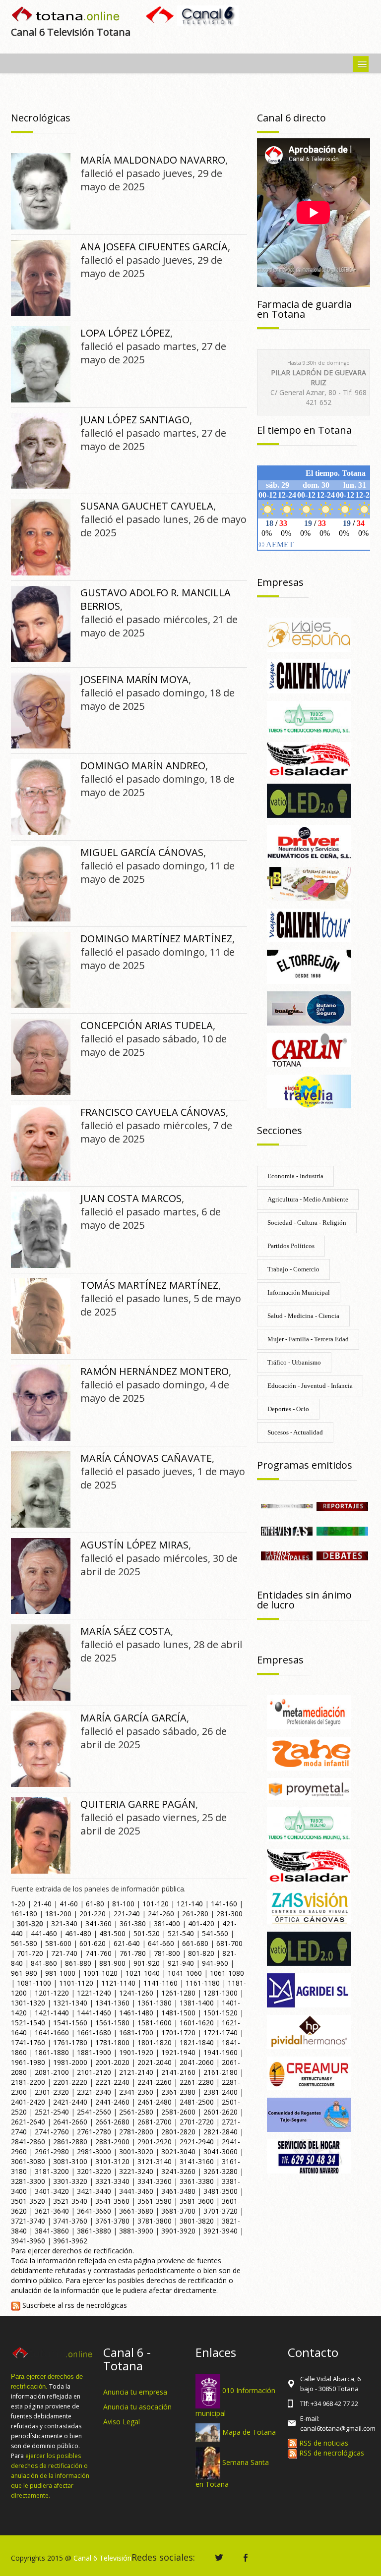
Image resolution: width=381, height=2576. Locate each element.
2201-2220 (70, 2082)
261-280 (195, 1914)
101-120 (156, 1904)
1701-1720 (178, 2032)
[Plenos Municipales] (287, 1555)
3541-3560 (112, 2201)
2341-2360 (136, 2092)
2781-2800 (136, 2132)
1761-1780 (70, 2042)
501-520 (147, 1933)
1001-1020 (100, 1973)
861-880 (78, 1963)
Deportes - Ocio (288, 1409)
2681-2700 (155, 2122)
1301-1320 (28, 2003)
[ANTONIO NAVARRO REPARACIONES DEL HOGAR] (309, 2155)
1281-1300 (221, 1993)
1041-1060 (185, 1973)
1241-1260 (136, 1993)
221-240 (127, 1914)
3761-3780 (112, 2221)
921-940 (181, 1963)
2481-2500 (197, 2102)
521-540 (181, 1933)
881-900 (112, 1963)
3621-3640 (52, 2211)
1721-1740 (221, 2032)
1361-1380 (155, 2003)
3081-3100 (70, 2161)
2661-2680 (112, 2122)
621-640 (127, 1943)
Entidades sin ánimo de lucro (304, 1600)
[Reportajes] (342, 1505)
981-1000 (60, 1973)
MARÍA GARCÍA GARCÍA (133, 1718)
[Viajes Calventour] (309, 675)
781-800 (167, 1953)
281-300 (229, 1914)
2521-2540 (52, 2112)
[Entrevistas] (287, 1530)
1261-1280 (178, 1993)
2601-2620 (221, 2112)
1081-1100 (34, 1983)
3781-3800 (155, 2221)
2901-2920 (155, 2142)
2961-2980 (52, 2151)
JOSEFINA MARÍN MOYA (134, 679)
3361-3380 (197, 2181)
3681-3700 (178, 2211)
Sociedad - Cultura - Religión (307, 1223)
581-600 (58, 1943)
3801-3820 (197, 2221)
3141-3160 (197, 2161)
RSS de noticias (323, 2443)
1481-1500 (178, 2013)
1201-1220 (52, 1993)
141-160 (224, 1904)
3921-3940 (221, 2231)
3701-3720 (221, 2211)
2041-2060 (197, 2062)
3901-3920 (178, 2231)
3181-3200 (52, 2171)
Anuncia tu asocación (137, 2407)
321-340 (64, 1923)
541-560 (215, 1933)
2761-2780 (94, 2132)
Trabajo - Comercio (293, 1269)
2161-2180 (221, 2072)
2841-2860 (28, 2142)
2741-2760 (52, 2132)
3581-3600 (197, 2201)
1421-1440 (52, 2013)
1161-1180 (203, 1983)
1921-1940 (178, 2052)
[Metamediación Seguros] (309, 1711)
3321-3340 (112, 2181)
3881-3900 (136, 2231)
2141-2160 (178, 2072)
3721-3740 (28, 2221)
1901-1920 (136, 2052)
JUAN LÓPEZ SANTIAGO (135, 420)
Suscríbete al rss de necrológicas (74, 2305)
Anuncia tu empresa (135, 2392)
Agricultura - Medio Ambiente (308, 1199)
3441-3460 (136, 2191)
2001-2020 (112, 2062)
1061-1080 (227, 1973)
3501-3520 (28, 2201)
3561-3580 (155, 2201)
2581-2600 (178, 2112)
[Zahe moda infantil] (309, 1753)
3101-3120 (112, 2161)
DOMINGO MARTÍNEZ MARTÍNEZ (156, 939)
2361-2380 (178, 2092)
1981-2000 (70, 2062)
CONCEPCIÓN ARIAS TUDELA (147, 1025)
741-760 (98, 1953)
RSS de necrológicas (331, 2453)
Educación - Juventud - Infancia (310, 1386)
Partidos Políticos (291, 1246)
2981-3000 (94, 2151)
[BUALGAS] (309, 1007)
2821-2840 (221, 2132)
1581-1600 (155, 2023)
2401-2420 (28, 2102)
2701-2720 (197, 2122)
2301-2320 (52, 2092)
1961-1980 (28, 2062)
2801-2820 (178, 2132)
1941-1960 (221, 2052)
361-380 (133, 1923)
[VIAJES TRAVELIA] (309, 1091)
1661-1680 (94, 2032)
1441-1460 (94, 2013)
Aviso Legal (122, 2422)
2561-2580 (136, 2112)
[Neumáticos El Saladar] (309, 759)
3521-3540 (70, 2201)
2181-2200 (28, 2082)
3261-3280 (221, 2171)
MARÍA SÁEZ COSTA (126, 1631)
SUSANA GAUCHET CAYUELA (147, 506)
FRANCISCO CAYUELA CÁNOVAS (153, 1112)
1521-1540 (28, 2023)
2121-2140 (136, 2072)
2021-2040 (155, 2062)
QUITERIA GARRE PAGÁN (138, 1804)
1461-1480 (136, 2013)
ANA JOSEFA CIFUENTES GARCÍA (154, 247)
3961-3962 (70, 2241)
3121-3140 (155, 2161)
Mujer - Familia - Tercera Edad (308, 1339)
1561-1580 (112, 2023)
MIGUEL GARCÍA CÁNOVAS (142, 852)
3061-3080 (28, 2161)
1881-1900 (94, 2052)
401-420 (201, 1923)
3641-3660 (94, 2211)
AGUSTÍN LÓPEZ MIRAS (134, 1545)
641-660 (161, 1943)
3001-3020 (136, 2151)
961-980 (24, 1973)
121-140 (190, 1904)
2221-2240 (112, 2082)
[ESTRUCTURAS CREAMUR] (309, 2073)
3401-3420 (52, 2191)
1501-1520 (221, 2013)
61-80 (95, 1904)
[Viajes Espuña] (309, 634)
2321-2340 (94, 2092)
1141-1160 (160, 1983)
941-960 (215, 1963)
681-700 (229, 1943)
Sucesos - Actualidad (295, 1432)
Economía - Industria (295, 1176)
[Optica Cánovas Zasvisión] (309, 1907)
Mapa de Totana (249, 2432)
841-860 (44, 1963)
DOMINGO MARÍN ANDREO (143, 766)
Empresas (280, 582)
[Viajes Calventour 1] (309, 925)
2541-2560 (94, 2112)
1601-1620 (197, 2023)
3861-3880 (94, 2231)
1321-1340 (70, 2003)
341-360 (98, 1923)
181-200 (58, 1914)
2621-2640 (28, 2122)
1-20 (18, 1904)
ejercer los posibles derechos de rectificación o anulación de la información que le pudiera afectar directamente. (50, 2476)
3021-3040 (178, 2151)
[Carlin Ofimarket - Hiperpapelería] (309, 1049)
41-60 (69, 1904)
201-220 (93, 1914)
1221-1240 (94, 1993)
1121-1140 (118, 1983)
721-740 (64, 1953)
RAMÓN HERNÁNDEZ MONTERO (155, 1371)
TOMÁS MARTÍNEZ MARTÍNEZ (149, 1285)
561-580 (24, 1943)
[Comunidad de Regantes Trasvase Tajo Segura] (309, 2114)
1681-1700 (136, 2032)
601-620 (93, 1943)
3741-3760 (70, 2221)
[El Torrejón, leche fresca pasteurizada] (309, 966)
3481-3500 (221, 2191)
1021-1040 (143, 1973)
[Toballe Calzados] (309, 883)
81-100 (123, 1904)
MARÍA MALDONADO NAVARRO (153, 160)
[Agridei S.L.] (309, 1989)
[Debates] (342, 1555)
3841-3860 (52, 2231)
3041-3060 (221, 2151)
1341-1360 (112, 2003)
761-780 (133, 1953)
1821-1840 (197, 2042)
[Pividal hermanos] (309, 2031)
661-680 (195, 1943)
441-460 (44, 1933)
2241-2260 (155, 2082)
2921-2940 (197, 2142)
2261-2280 (197, 2082)
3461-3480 (178, 2191)
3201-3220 (94, 2171)
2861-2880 (70, 2142)
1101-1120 (76, 1983)
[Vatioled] (309, 800)
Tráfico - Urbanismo (294, 1362)
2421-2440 (70, 2102)
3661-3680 (136, 2211)
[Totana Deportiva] (342, 1530)
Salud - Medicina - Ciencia (303, 1316)
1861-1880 (52, 2052)
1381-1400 (197, 2003)
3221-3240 (136, 2171)
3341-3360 (155, 2181)
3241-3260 (178, 2171)
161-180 (24, 1914)
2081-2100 (52, 2072)
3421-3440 (94, 2191)
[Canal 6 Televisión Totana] (66, 15)
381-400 (167, 1923)
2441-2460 (112, 2102)
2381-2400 (221, 2092)
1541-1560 (70, 2023)
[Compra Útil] (287, 1505)
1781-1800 (112, 2042)
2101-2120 (94, 2072)
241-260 (161, 1914)
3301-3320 (70, 2181)
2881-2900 (112, 2142)
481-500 (112, 1933)
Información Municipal (299, 1292)
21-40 (42, 1904)
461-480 (78, 1933)
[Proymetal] (309, 1788)
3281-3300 (28, 2181)
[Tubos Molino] (309, 717)
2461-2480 (155, 2102)
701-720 (30, 1953)
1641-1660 (52, 2032)
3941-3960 (28, 2241)
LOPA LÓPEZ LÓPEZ (125, 333)
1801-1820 (155, 2042)
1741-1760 (28, 2042)
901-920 (147, 1963)
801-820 (201, 1953)
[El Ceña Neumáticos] (309, 841)
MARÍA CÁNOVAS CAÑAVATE (146, 1458)
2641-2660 (70, 2122)
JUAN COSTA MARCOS (131, 1198)
